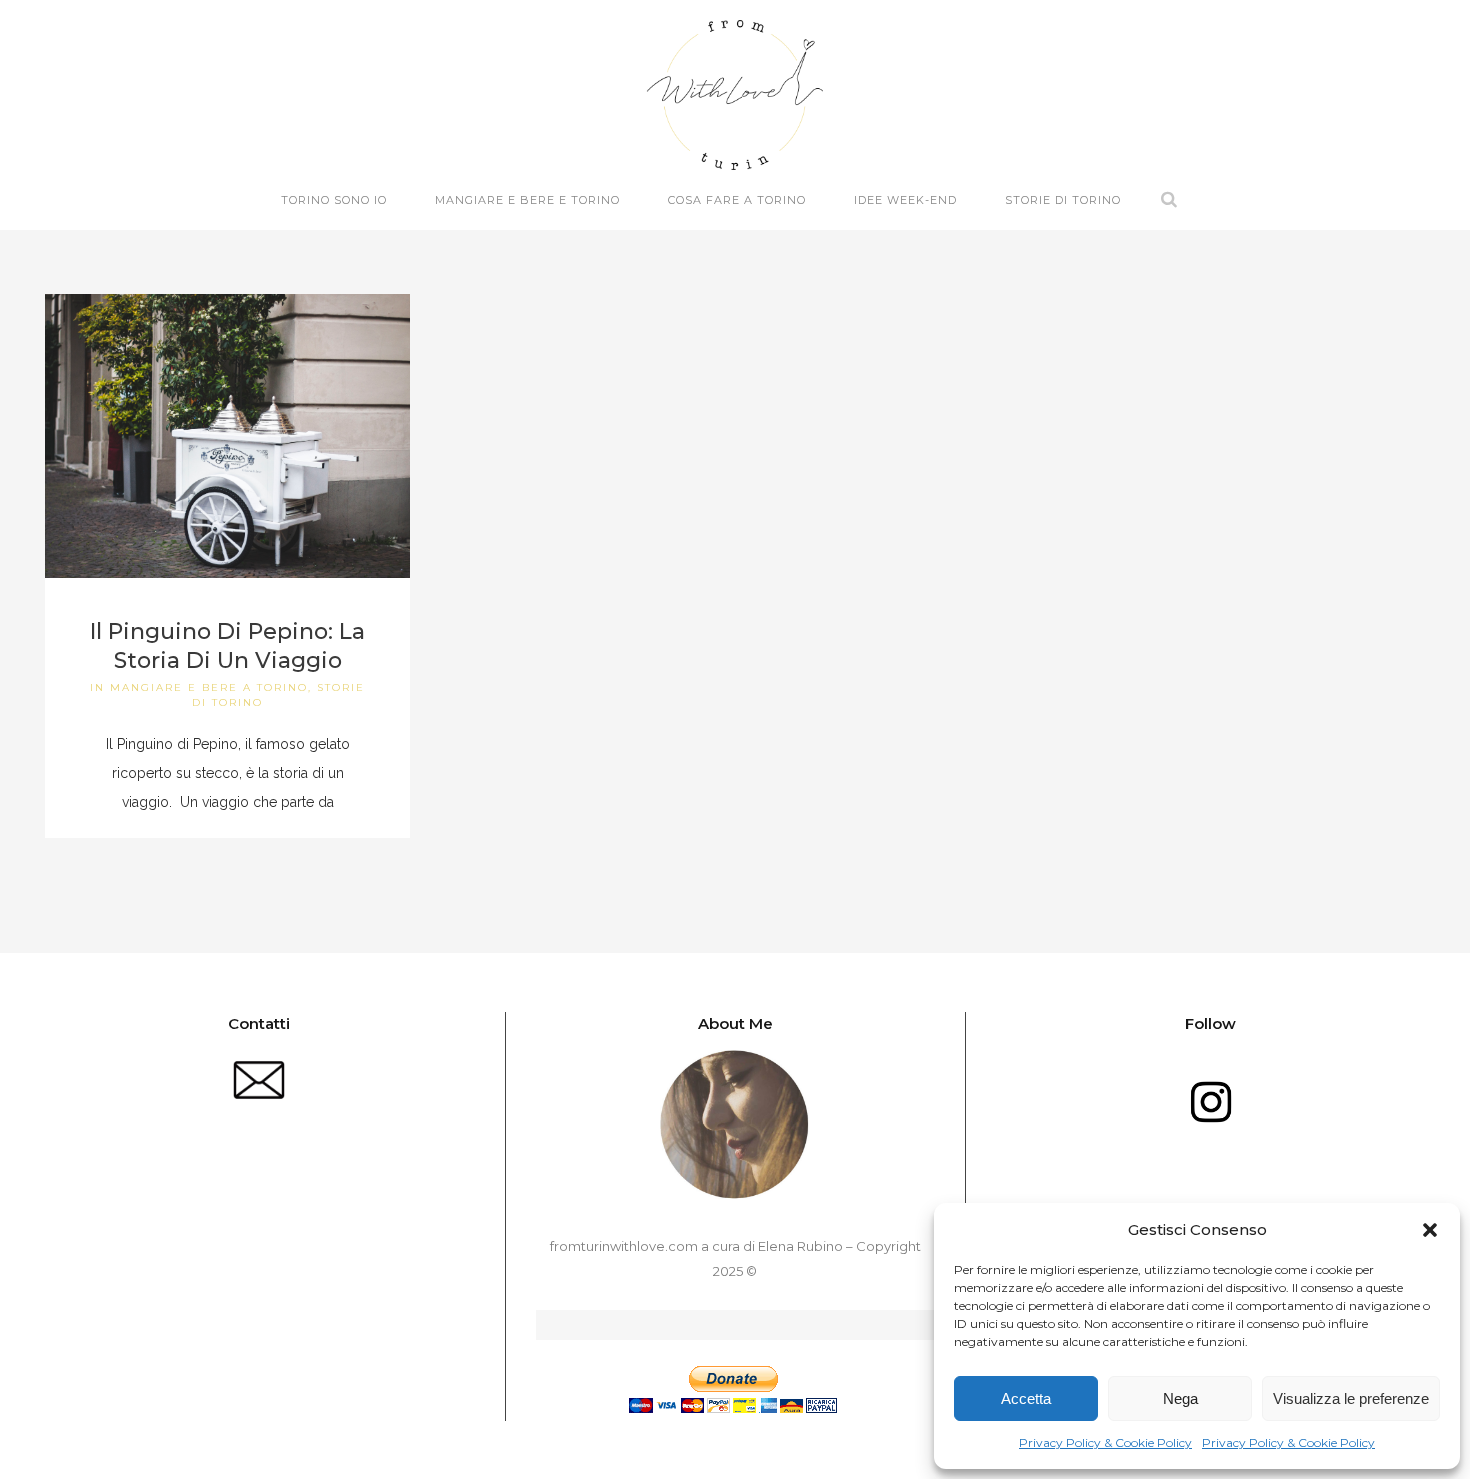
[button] (1430, 1230)
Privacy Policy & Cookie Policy (1105, 1442)
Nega (1180, 1398)
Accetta (1026, 1398)
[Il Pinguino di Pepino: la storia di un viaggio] (227, 436)
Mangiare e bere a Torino (209, 687)
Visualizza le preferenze (1351, 1398)
